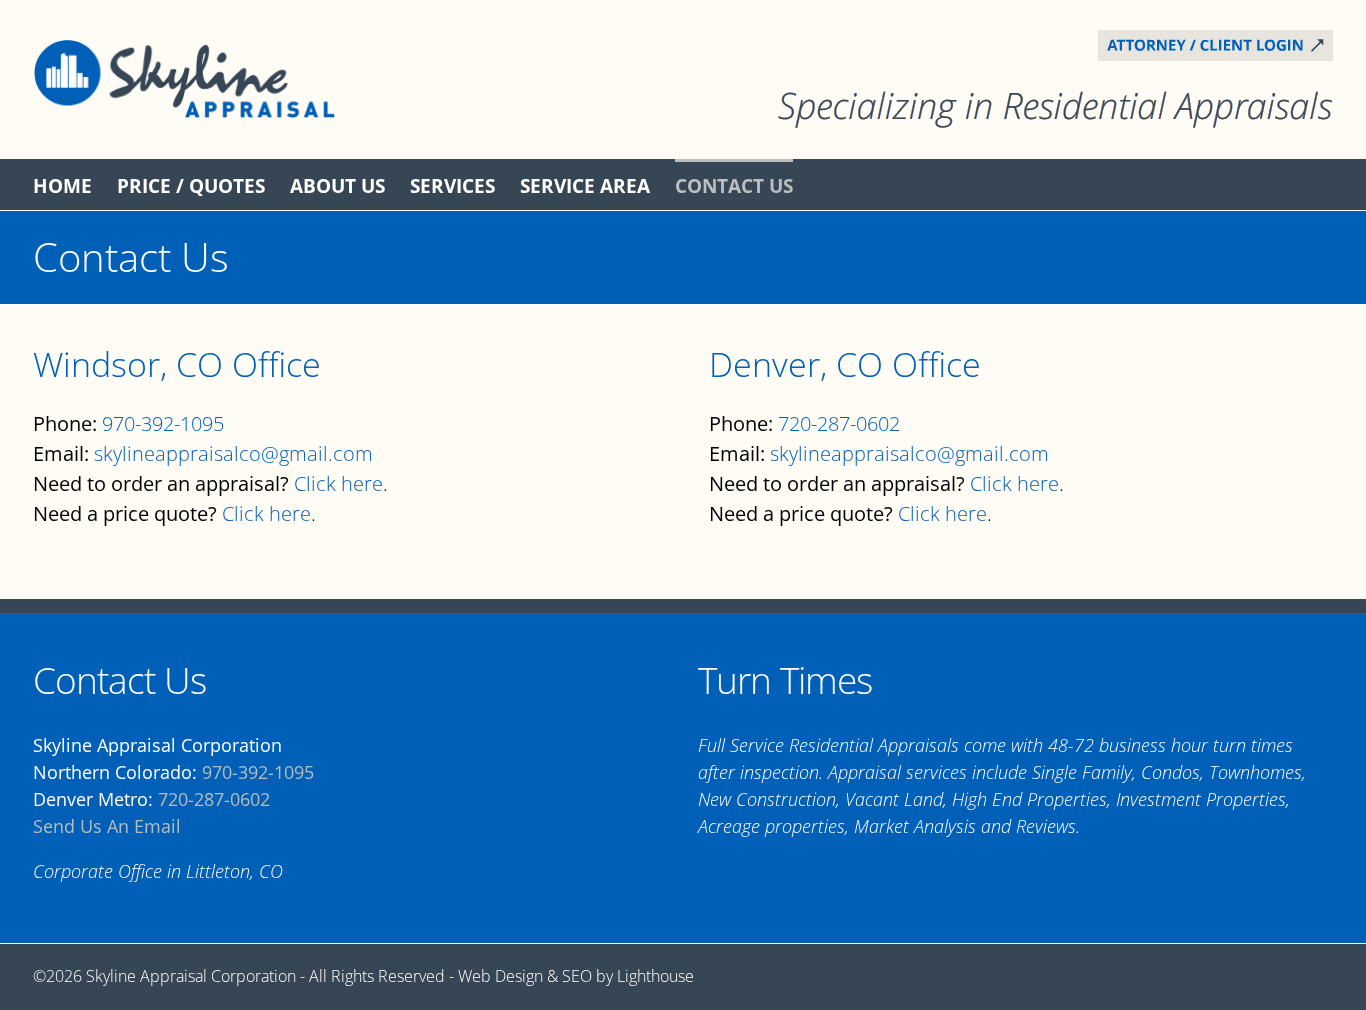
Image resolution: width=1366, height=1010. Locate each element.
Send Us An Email (107, 826)
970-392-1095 (163, 423)
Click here (338, 483)
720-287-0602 (839, 423)
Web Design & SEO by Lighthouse (576, 976)
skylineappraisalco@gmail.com (233, 453)
